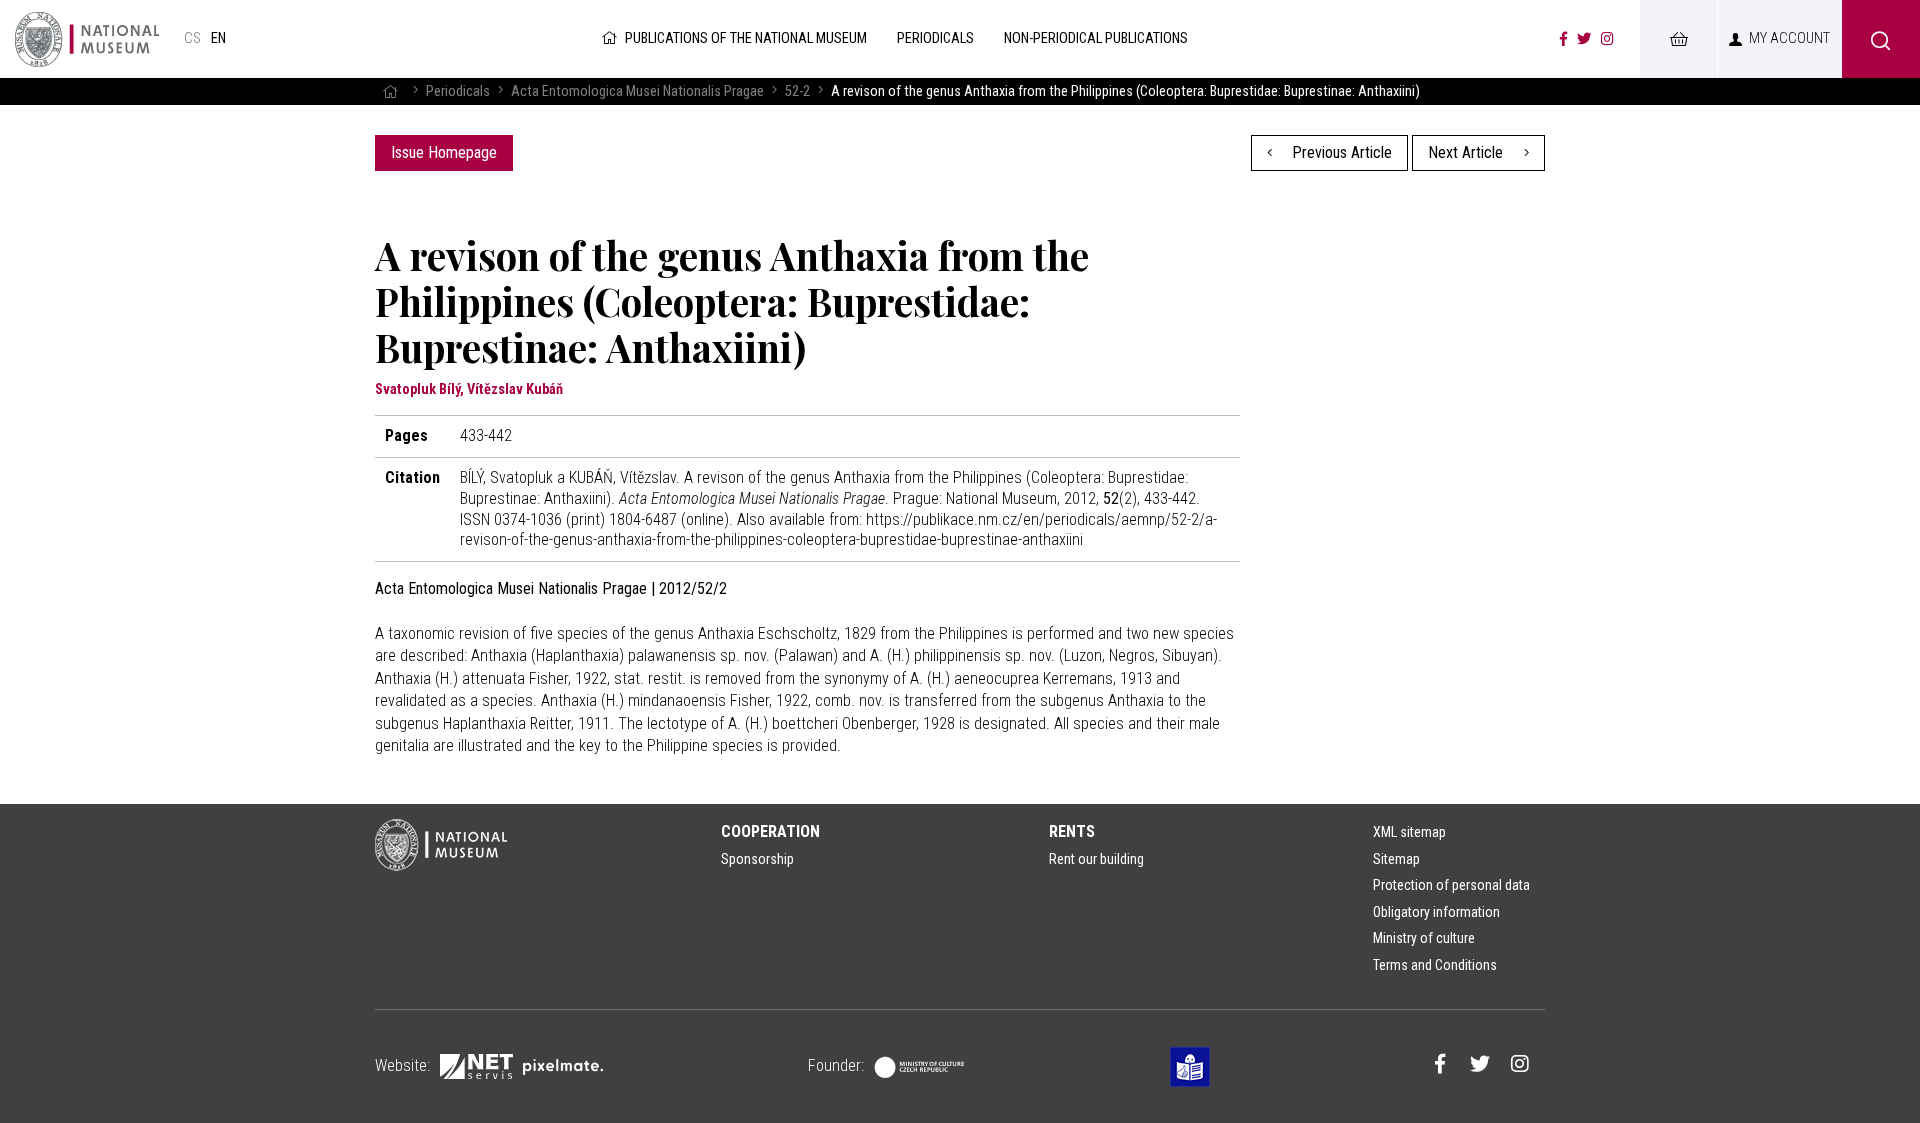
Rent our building (1096, 859)
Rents (1072, 831)
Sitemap (1396, 859)
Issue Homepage (444, 152)
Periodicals (458, 91)
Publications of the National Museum (746, 38)
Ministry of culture (1424, 938)
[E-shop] (1678, 39)
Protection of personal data (1451, 885)
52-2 (797, 91)
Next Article (1467, 152)
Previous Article (1340, 152)
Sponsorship (757, 859)
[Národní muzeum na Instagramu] (1607, 39)
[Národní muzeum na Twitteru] (1584, 39)
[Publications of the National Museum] (87, 39)
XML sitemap (1409, 832)
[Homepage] (390, 91)
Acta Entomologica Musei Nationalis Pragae (637, 91)
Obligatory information (1436, 912)
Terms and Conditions (1435, 965)
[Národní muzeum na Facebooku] (1563, 39)
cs (192, 38)
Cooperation (770, 831)
